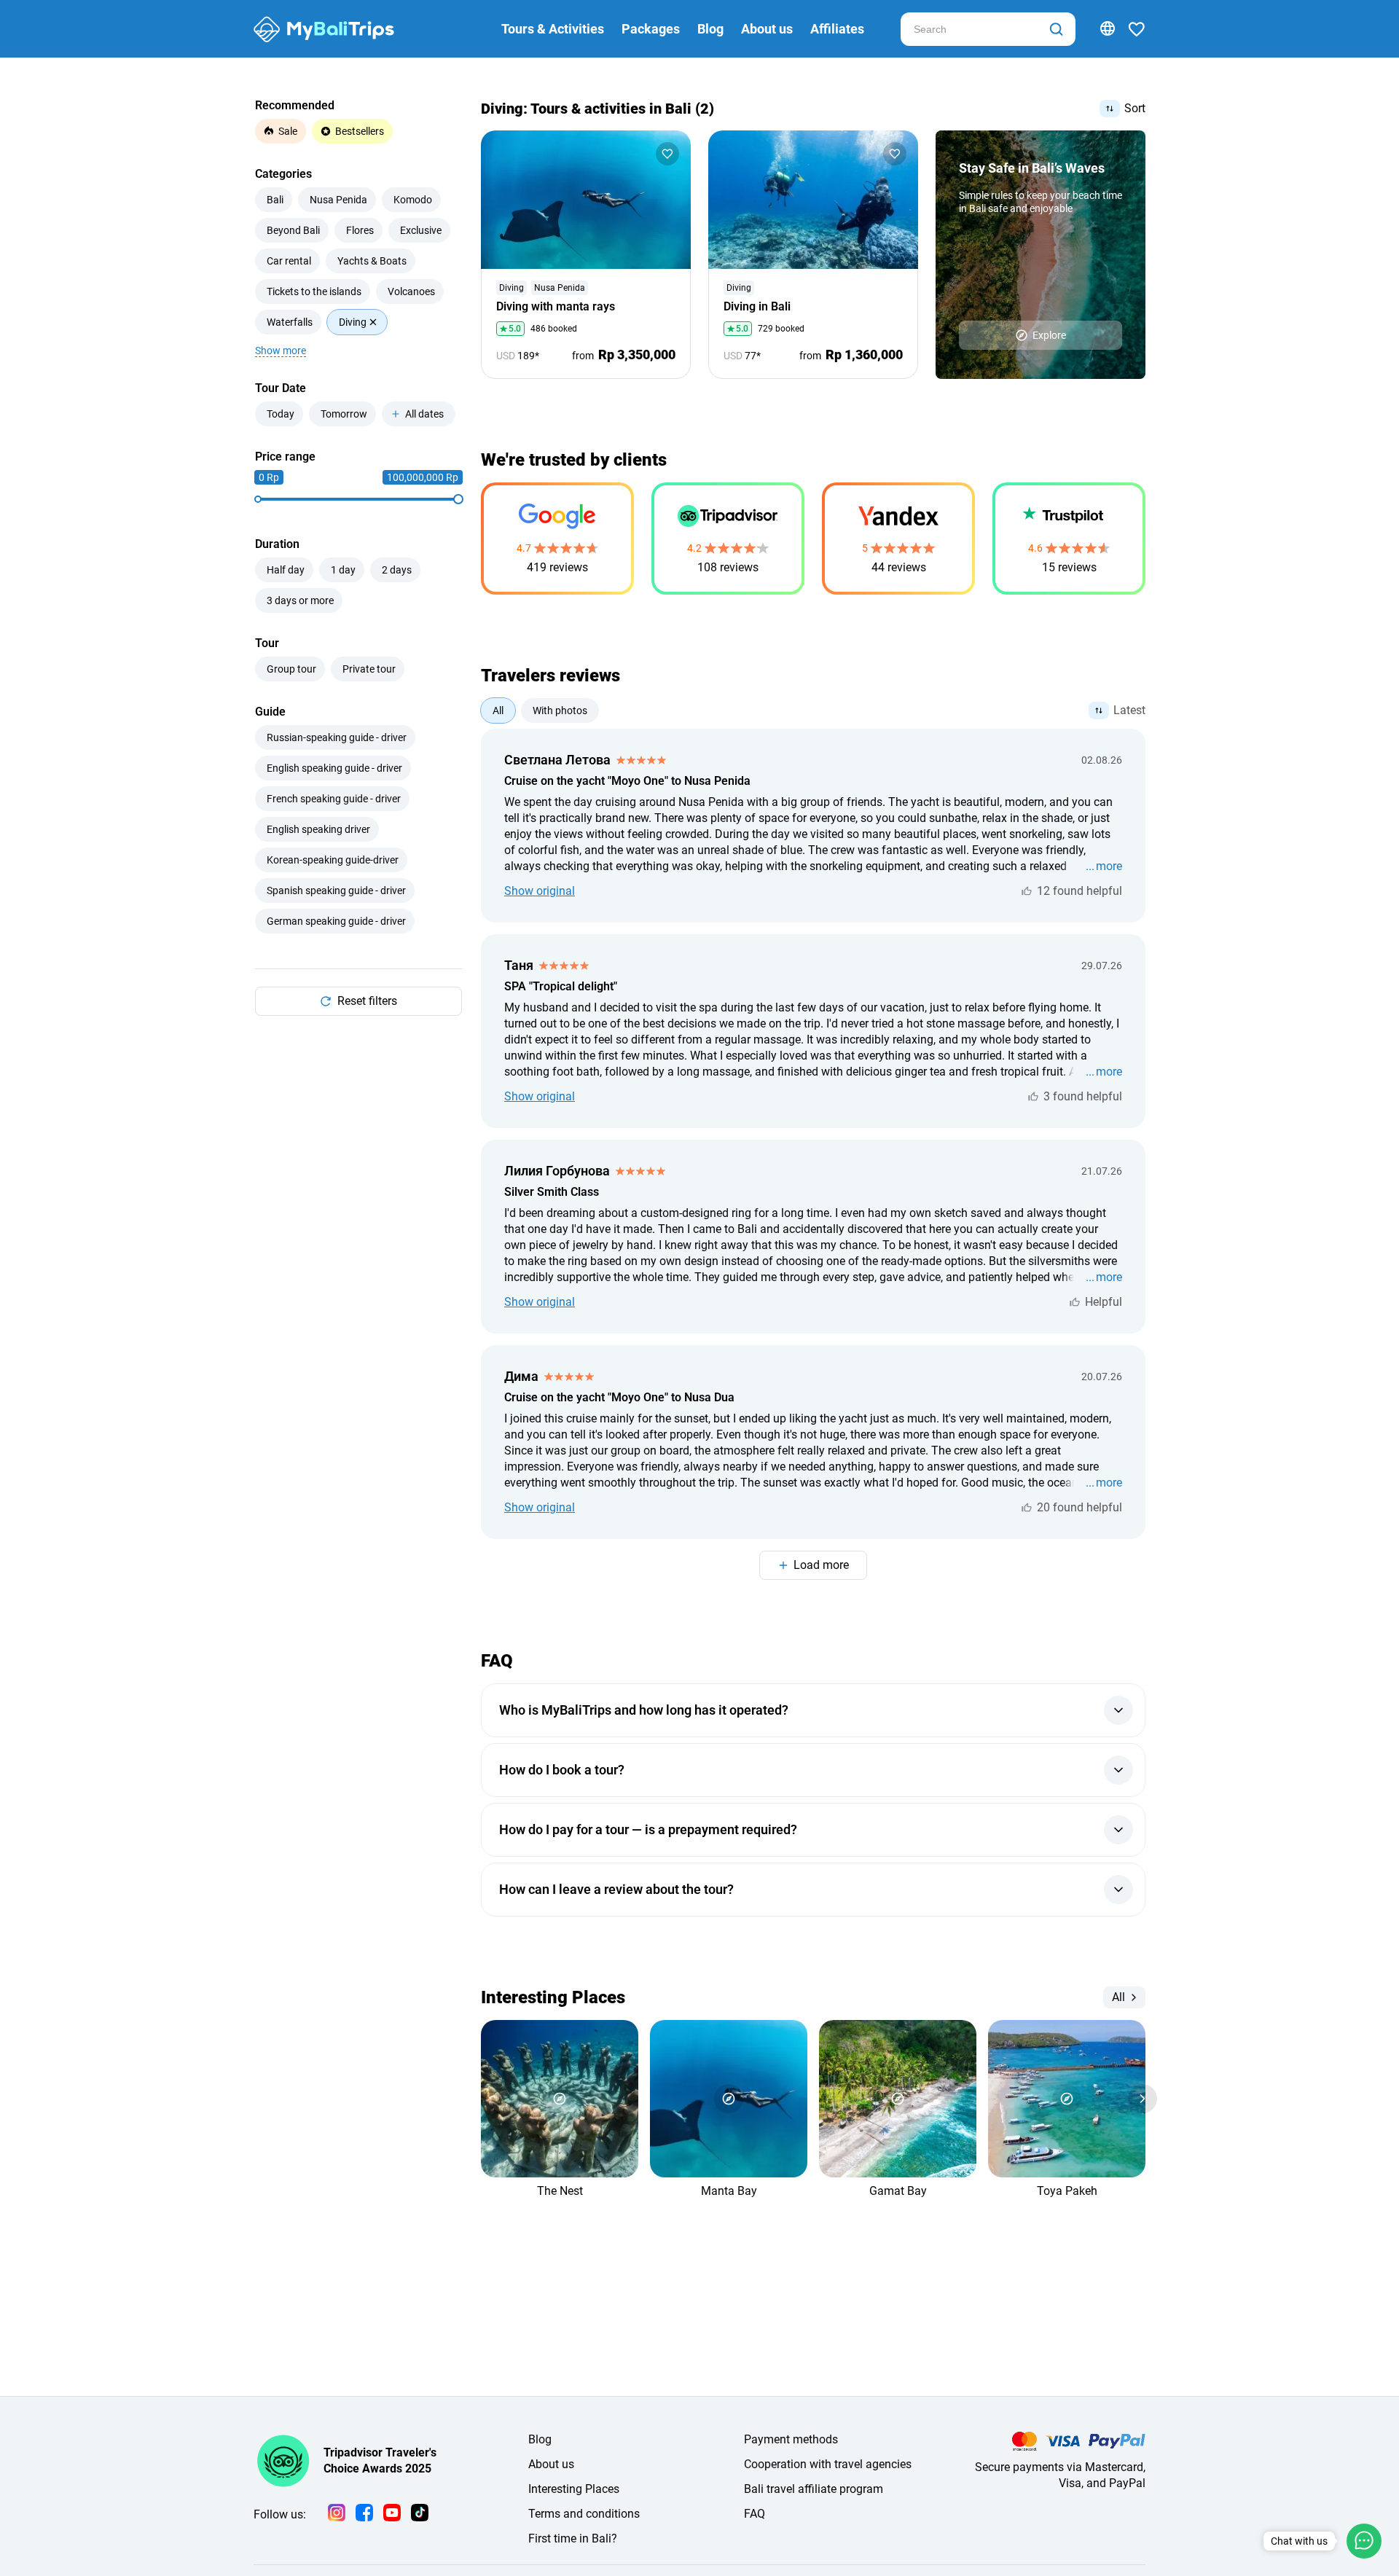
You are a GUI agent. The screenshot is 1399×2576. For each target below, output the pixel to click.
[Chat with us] (1364, 2541)
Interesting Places (574, 2489)
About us (767, 29)
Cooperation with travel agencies (828, 2464)
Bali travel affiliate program (814, 2489)
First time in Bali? (573, 2538)
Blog (710, 29)
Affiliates (837, 29)
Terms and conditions (584, 2514)
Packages (651, 29)
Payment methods (791, 2439)
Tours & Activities (553, 29)
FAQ (755, 2514)
